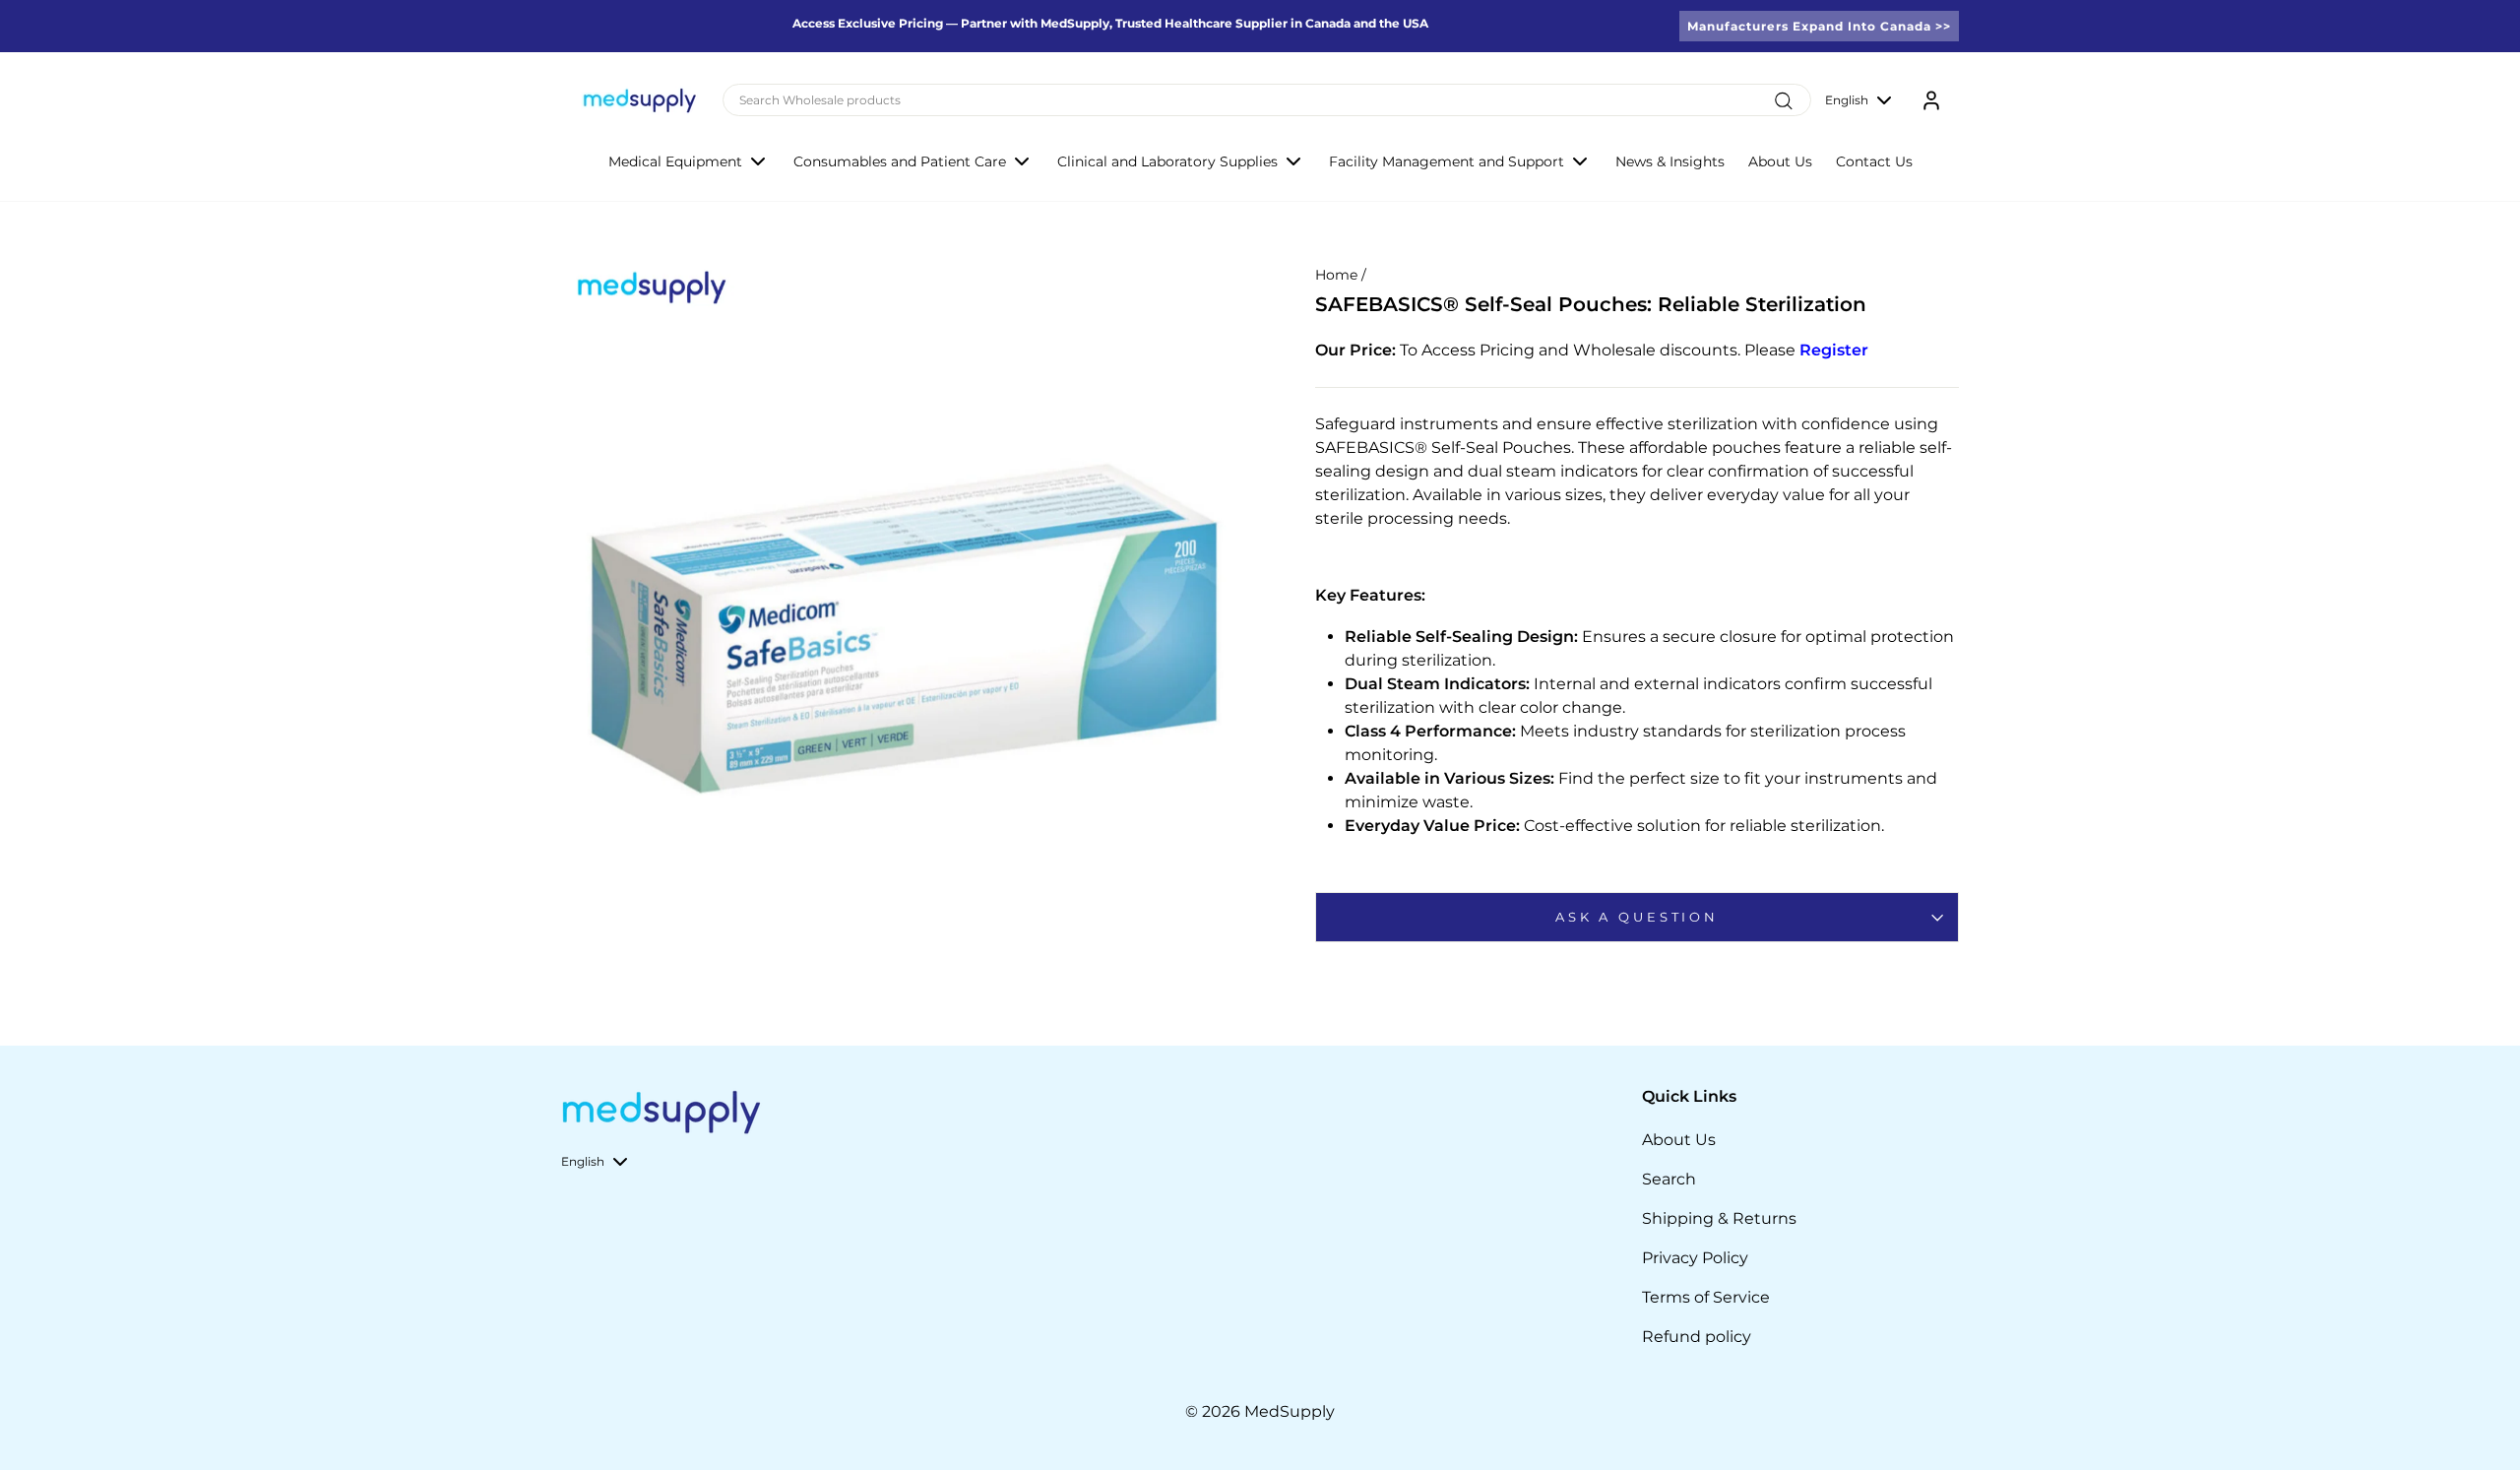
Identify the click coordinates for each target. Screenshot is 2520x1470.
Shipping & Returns (1719, 1218)
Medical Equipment (675, 161)
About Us (1780, 161)
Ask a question (1637, 917)
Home (1336, 275)
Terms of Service (1706, 1297)
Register (1834, 350)
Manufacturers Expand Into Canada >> (1819, 26)
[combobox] (1267, 100)
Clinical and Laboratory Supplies (1167, 161)
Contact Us (1874, 161)
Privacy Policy (1695, 1258)
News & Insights (1670, 161)
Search (1669, 1179)
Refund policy (1697, 1337)
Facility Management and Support (1447, 161)
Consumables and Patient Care (900, 161)
